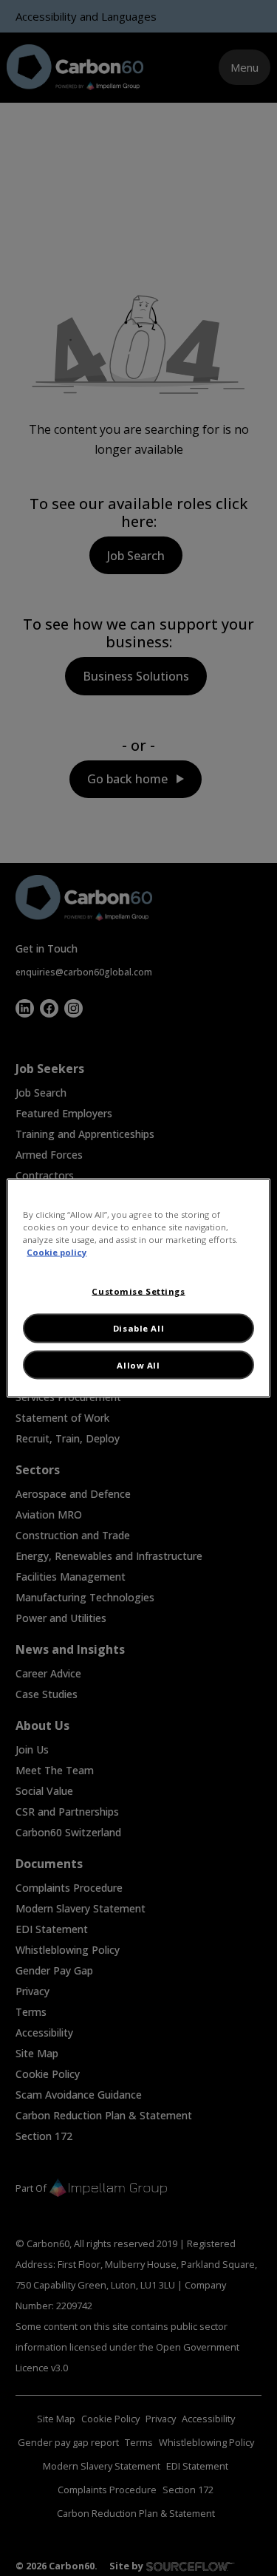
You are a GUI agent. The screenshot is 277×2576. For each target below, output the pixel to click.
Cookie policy (57, 1252)
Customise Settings (138, 1291)
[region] (138, 1288)
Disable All (138, 1328)
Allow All (138, 1364)
